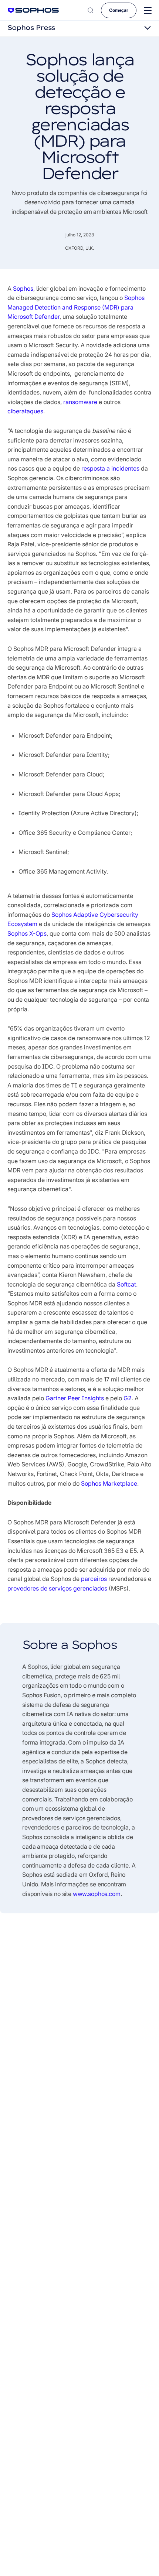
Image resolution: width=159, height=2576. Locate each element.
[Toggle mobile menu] (148, 11)
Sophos (23, 288)
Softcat (126, 1284)
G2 (128, 1398)
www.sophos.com (97, 1894)
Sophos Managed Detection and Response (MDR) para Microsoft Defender (76, 307)
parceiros (94, 1579)
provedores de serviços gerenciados (57, 1588)
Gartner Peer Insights (75, 1398)
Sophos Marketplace (109, 1483)
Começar (119, 10)
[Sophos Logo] (33, 10)
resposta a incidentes (110, 468)
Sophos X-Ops (27, 933)
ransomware (80, 402)
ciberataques (25, 411)
